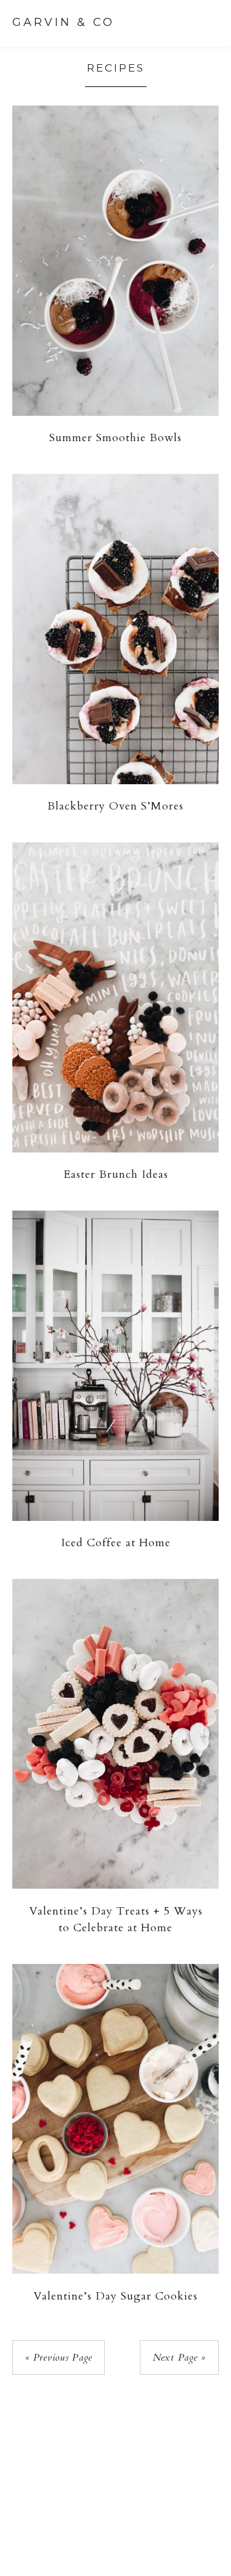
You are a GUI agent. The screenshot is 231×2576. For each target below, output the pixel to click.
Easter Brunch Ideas (116, 1174)
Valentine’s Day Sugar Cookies (115, 2296)
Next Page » (179, 2358)
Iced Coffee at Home (116, 1543)
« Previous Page (59, 2358)
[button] (207, 22)
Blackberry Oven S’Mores (115, 806)
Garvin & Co (63, 22)
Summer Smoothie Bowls (115, 438)
